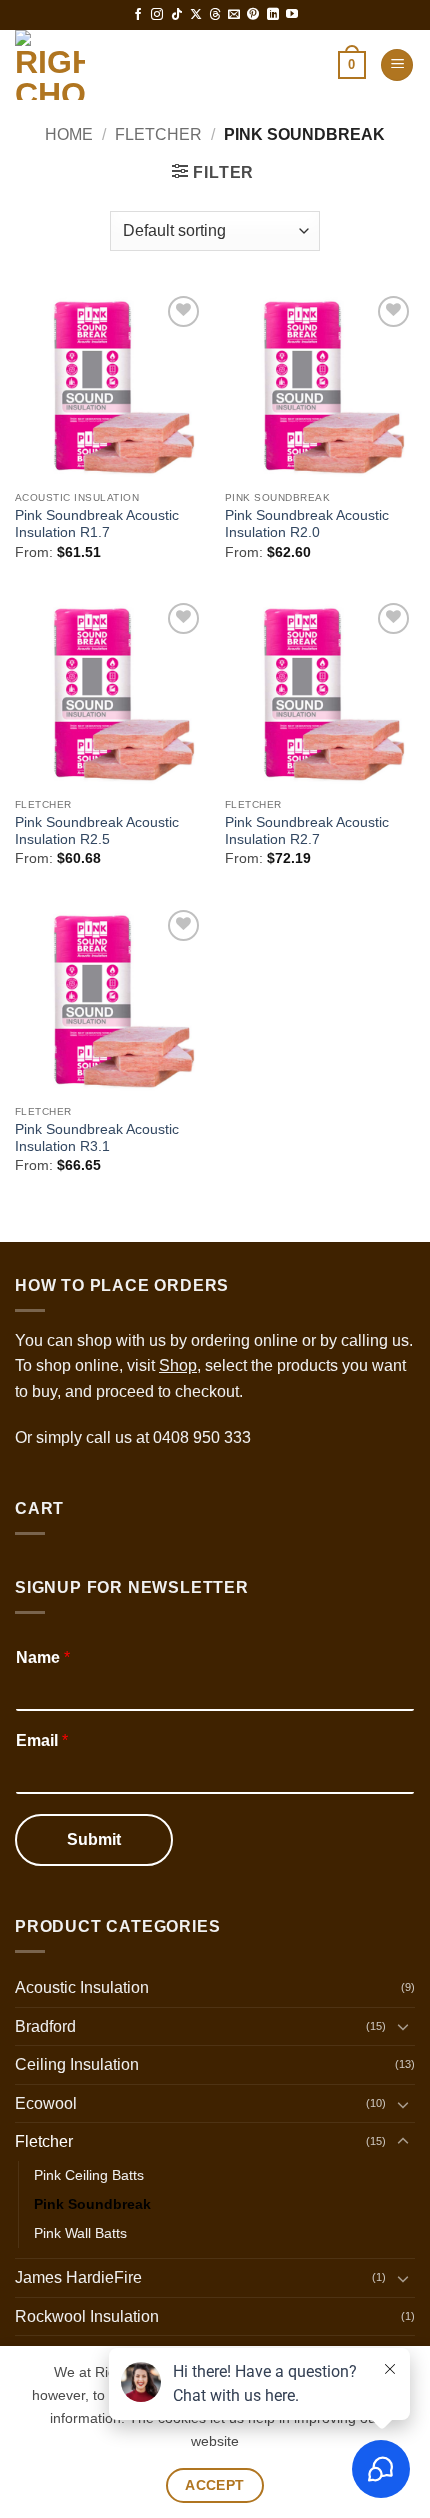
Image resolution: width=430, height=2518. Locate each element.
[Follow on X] (196, 15)
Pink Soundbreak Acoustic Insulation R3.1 (97, 1138)
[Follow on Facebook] (138, 15)
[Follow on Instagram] (157, 15)
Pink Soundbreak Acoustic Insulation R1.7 (97, 524)
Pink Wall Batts (80, 2233)
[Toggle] (403, 2026)
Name (43, 1657)
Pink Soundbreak (92, 2204)
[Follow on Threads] (215, 15)
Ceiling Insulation (77, 2064)
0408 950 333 (202, 1437)
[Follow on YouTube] (292, 15)
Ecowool (46, 2103)
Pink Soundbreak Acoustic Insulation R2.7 (307, 831)
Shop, (180, 1365)
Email (42, 1740)
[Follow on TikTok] (177, 15)
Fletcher (158, 134)
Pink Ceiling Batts (89, 2175)
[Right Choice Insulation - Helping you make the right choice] (103, 65)
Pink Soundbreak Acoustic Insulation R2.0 (307, 524)
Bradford (45, 2026)
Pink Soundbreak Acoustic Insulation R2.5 (97, 831)
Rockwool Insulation (87, 2316)
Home (69, 134)
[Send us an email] (234, 15)
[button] (352, 65)
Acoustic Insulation (82, 1987)
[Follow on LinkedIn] (273, 15)
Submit (94, 1839)
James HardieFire (78, 2277)
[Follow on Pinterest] (253, 15)
